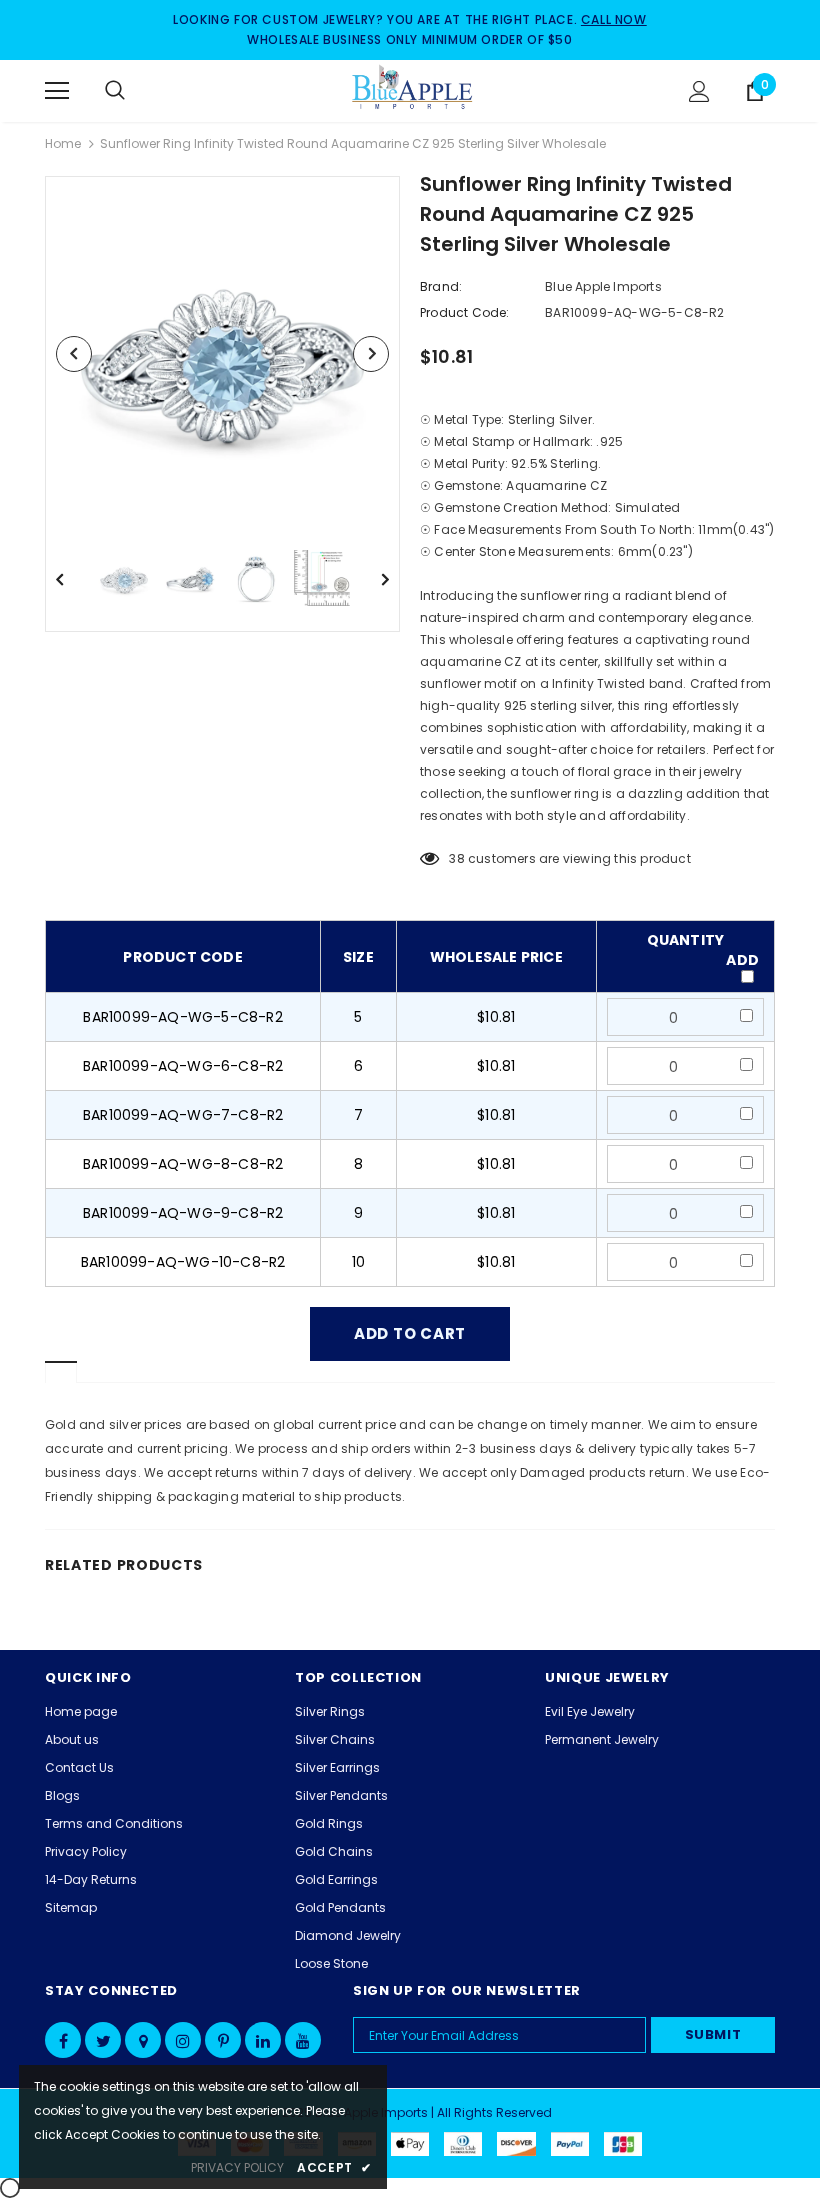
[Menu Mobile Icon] (57, 91)
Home (63, 143)
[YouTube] (303, 2040)
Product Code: (465, 312)
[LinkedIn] (263, 2040)
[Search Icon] (135, 91)
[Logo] (413, 90)
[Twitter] (103, 2040)
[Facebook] (63, 2040)
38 (456, 858)
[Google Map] (143, 2040)
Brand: (441, 286)
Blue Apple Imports (603, 286)
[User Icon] (699, 91)
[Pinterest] (223, 2040)
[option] (222, 353)
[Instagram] (183, 2040)
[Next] (371, 354)
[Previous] (74, 354)
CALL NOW (614, 19)
